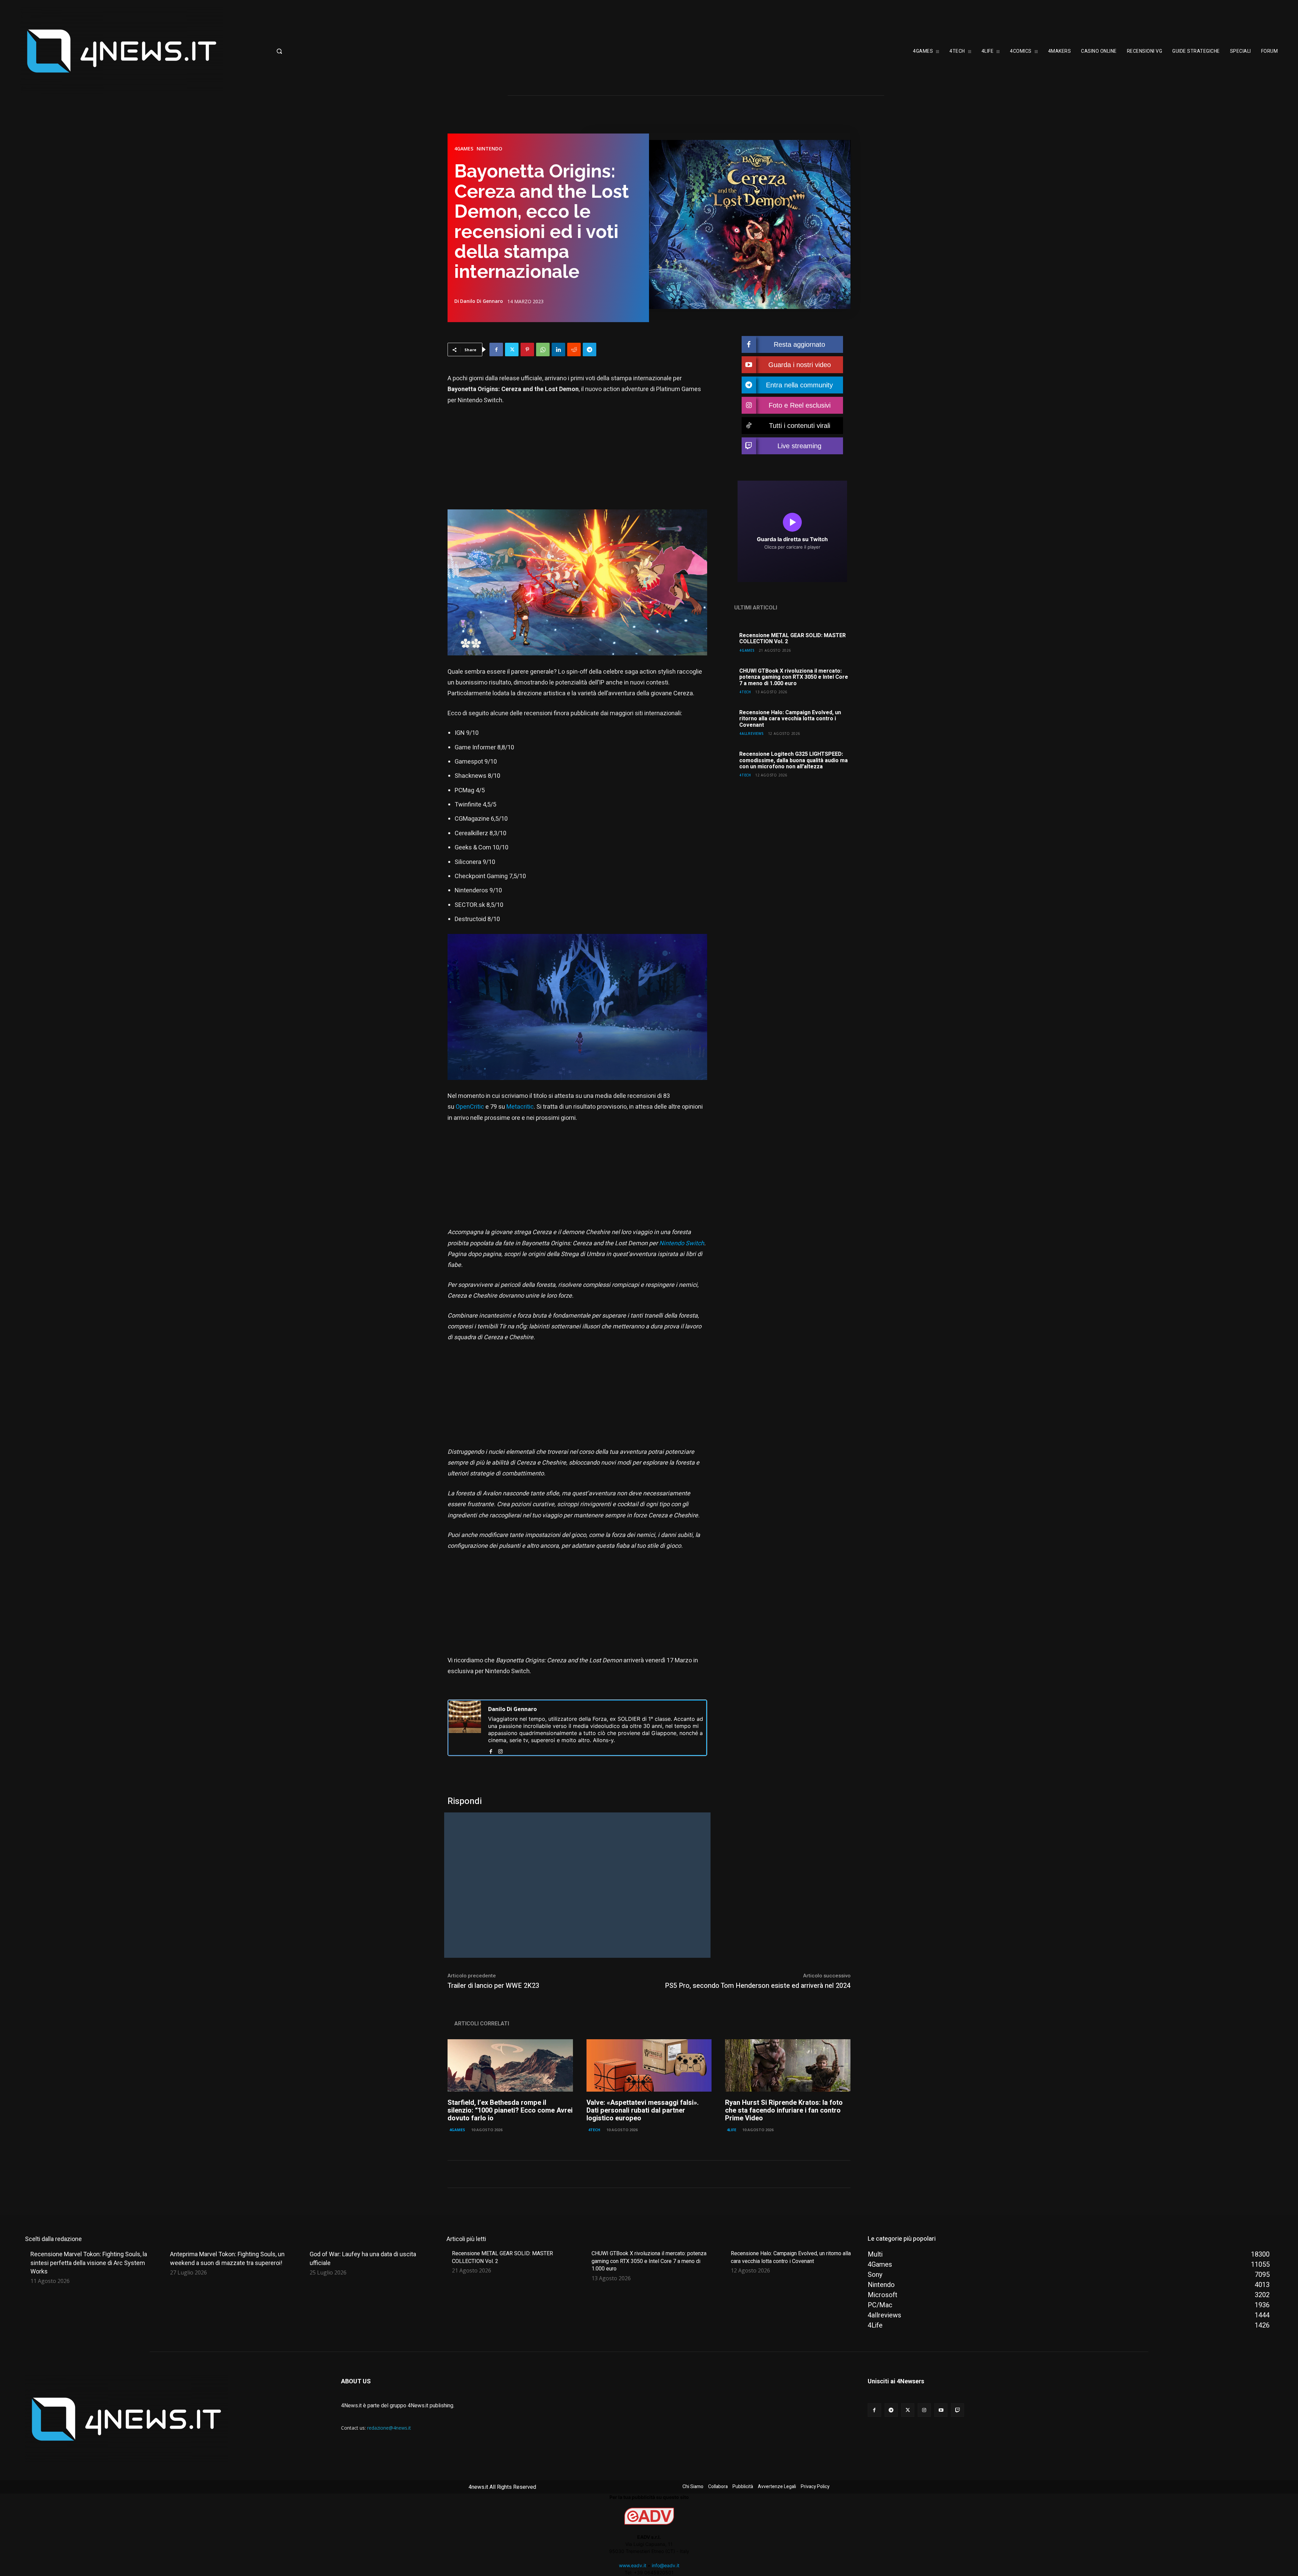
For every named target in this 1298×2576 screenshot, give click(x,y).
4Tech (745, 692)
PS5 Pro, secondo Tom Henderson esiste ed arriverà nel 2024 (758, 1986)
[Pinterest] (527, 350)
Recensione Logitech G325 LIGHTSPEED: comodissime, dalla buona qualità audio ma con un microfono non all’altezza (794, 760)
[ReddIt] (574, 350)
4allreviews (752, 733)
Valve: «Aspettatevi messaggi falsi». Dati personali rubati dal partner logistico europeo (643, 2110)
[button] (333, 51)
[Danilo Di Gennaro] (465, 1728)
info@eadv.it (666, 2565)
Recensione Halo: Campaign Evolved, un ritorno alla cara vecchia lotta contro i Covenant (790, 719)
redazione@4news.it (389, 2428)
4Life (731, 2130)
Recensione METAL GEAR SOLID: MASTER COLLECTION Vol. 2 (792, 639)
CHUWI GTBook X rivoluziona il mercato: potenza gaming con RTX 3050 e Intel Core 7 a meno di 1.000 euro (794, 677)
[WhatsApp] (543, 350)
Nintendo (489, 149)
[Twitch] (957, 2410)
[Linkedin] (558, 350)
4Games (464, 149)
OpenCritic (470, 1107)
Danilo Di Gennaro (482, 301)
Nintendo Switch (682, 1243)
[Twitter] (512, 350)
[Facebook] (496, 350)
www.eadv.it (633, 2565)
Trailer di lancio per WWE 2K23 (493, 1986)
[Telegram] (590, 350)
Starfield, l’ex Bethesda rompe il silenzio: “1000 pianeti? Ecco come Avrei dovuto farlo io (510, 2110)
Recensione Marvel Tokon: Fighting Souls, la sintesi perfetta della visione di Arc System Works (89, 2262)
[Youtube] (941, 2410)
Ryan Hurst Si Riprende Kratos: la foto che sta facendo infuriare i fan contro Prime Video (784, 2110)
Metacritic (520, 1107)
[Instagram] (500, 1750)
